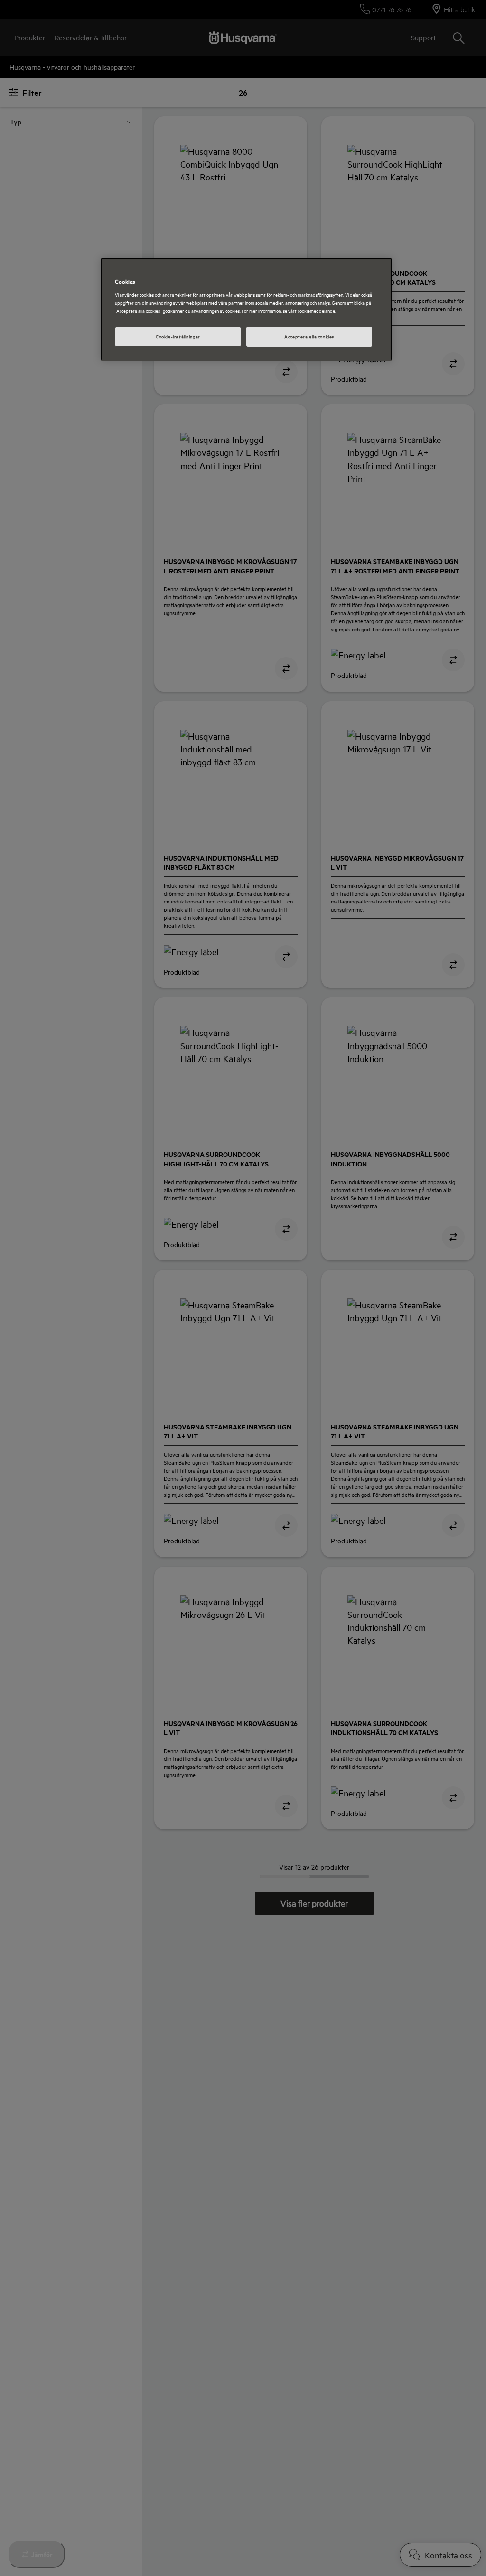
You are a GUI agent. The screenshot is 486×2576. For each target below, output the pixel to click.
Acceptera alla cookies (309, 336)
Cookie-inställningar (178, 336)
